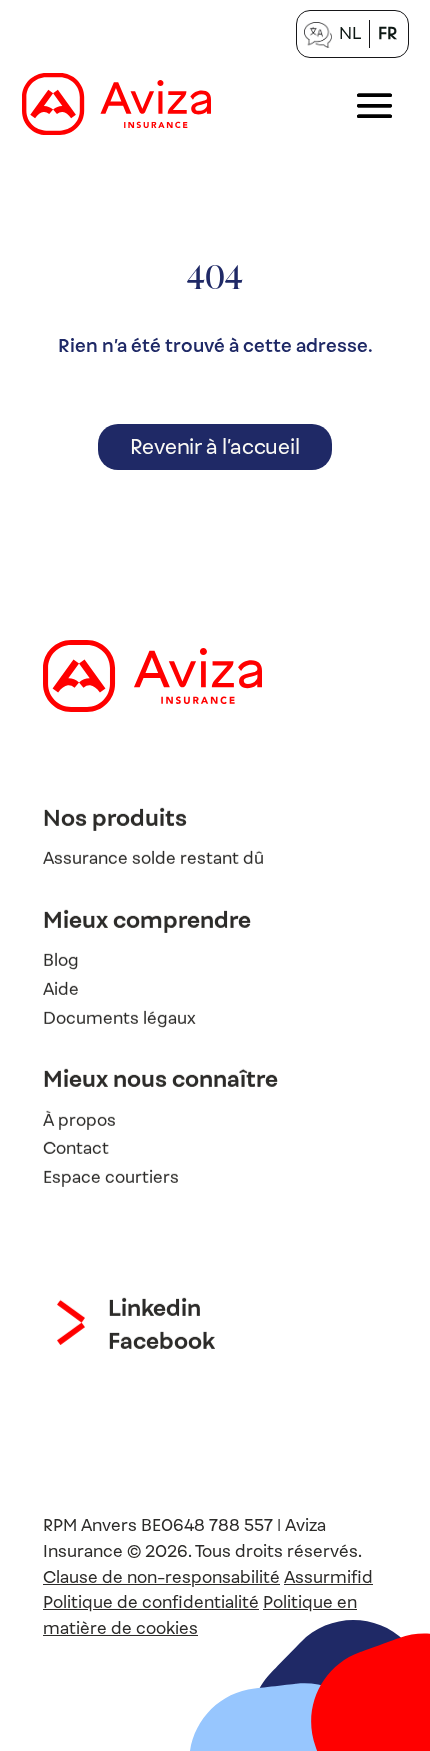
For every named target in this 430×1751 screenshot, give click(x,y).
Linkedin (154, 1308)
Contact (76, 1148)
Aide (61, 988)
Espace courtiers (111, 1177)
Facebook (161, 1341)
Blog (61, 960)
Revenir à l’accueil (214, 447)
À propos (79, 1119)
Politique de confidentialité (151, 1602)
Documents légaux (119, 1017)
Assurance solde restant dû (153, 858)
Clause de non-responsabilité (161, 1577)
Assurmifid (328, 1577)
